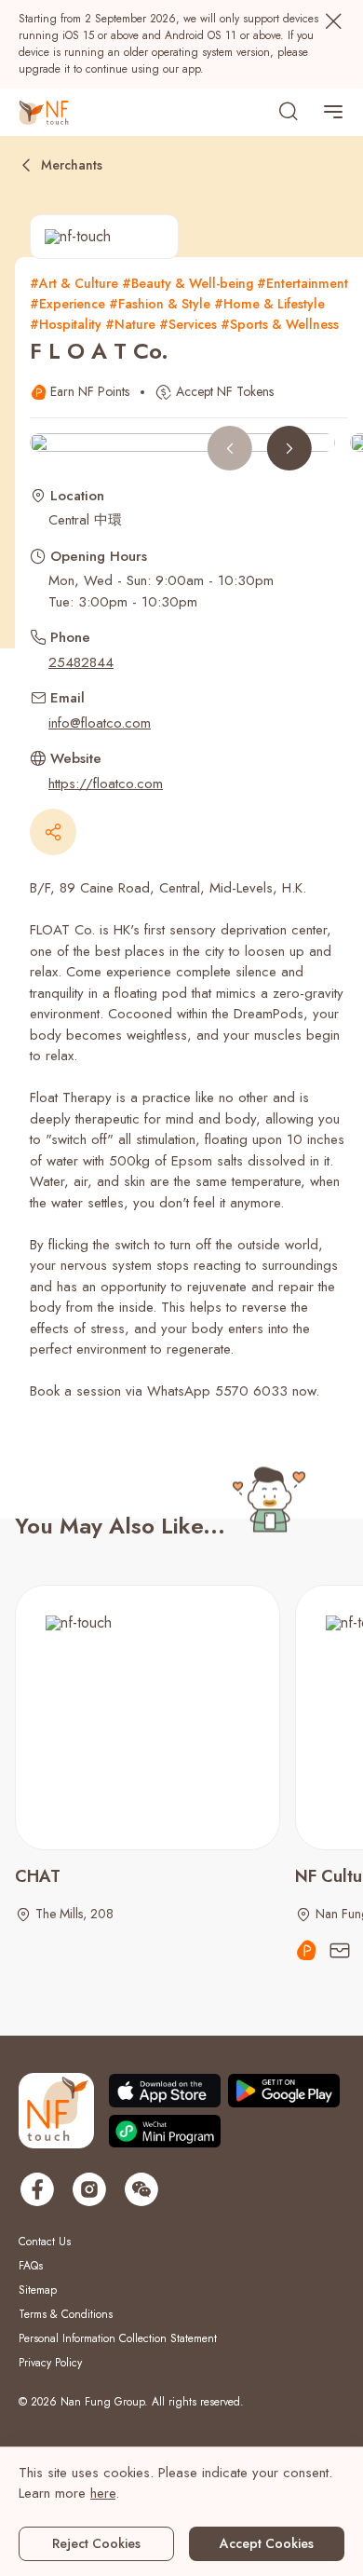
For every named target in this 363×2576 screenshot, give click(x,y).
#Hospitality (66, 324)
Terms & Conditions (66, 2314)
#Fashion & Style (160, 304)
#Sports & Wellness (280, 324)
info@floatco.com (100, 723)
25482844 (81, 662)
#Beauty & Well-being (188, 283)
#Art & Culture (74, 283)
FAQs (31, 2266)
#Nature (130, 324)
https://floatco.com (106, 784)
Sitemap (38, 2290)
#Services (188, 324)
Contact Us (45, 2242)
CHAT (38, 1876)
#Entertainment (302, 283)
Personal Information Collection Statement (118, 2338)
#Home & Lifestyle (269, 304)
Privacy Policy (50, 2363)
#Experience (67, 304)
